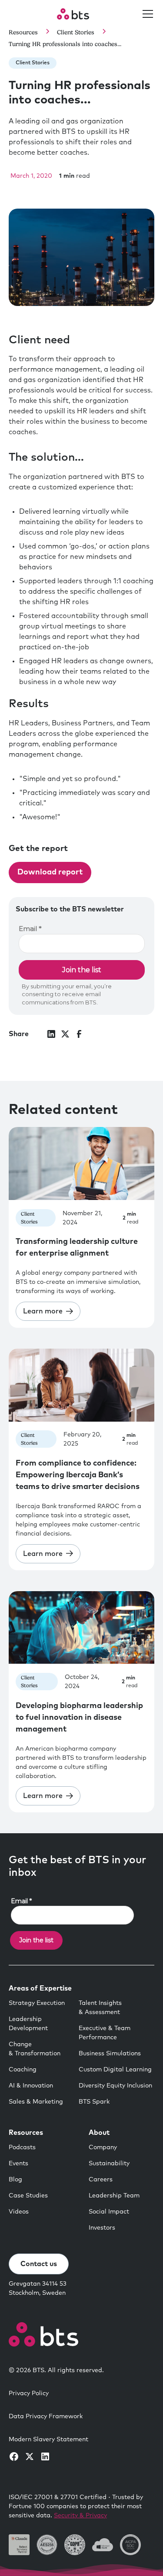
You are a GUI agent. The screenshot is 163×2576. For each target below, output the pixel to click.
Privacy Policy (29, 2393)
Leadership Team (114, 2196)
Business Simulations (110, 2054)
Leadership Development (28, 2024)
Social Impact (109, 2212)
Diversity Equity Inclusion (115, 2086)
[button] (146, 14)
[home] (73, 14)
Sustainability (109, 2164)
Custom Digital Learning (115, 2070)
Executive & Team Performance (105, 2033)
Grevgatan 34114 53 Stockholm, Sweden (38, 2288)
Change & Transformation (35, 2049)
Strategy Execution (37, 2003)
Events (18, 2164)
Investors (102, 2228)
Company (103, 2147)
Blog (15, 2180)
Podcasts (22, 2147)
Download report (50, 872)
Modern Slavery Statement (48, 2440)
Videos (19, 2212)
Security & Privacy (80, 2516)
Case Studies (28, 2196)
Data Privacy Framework (46, 2416)
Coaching (23, 2070)
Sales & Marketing (36, 2102)
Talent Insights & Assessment (100, 2008)
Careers (101, 2180)
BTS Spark (94, 2102)
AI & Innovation (31, 2086)
